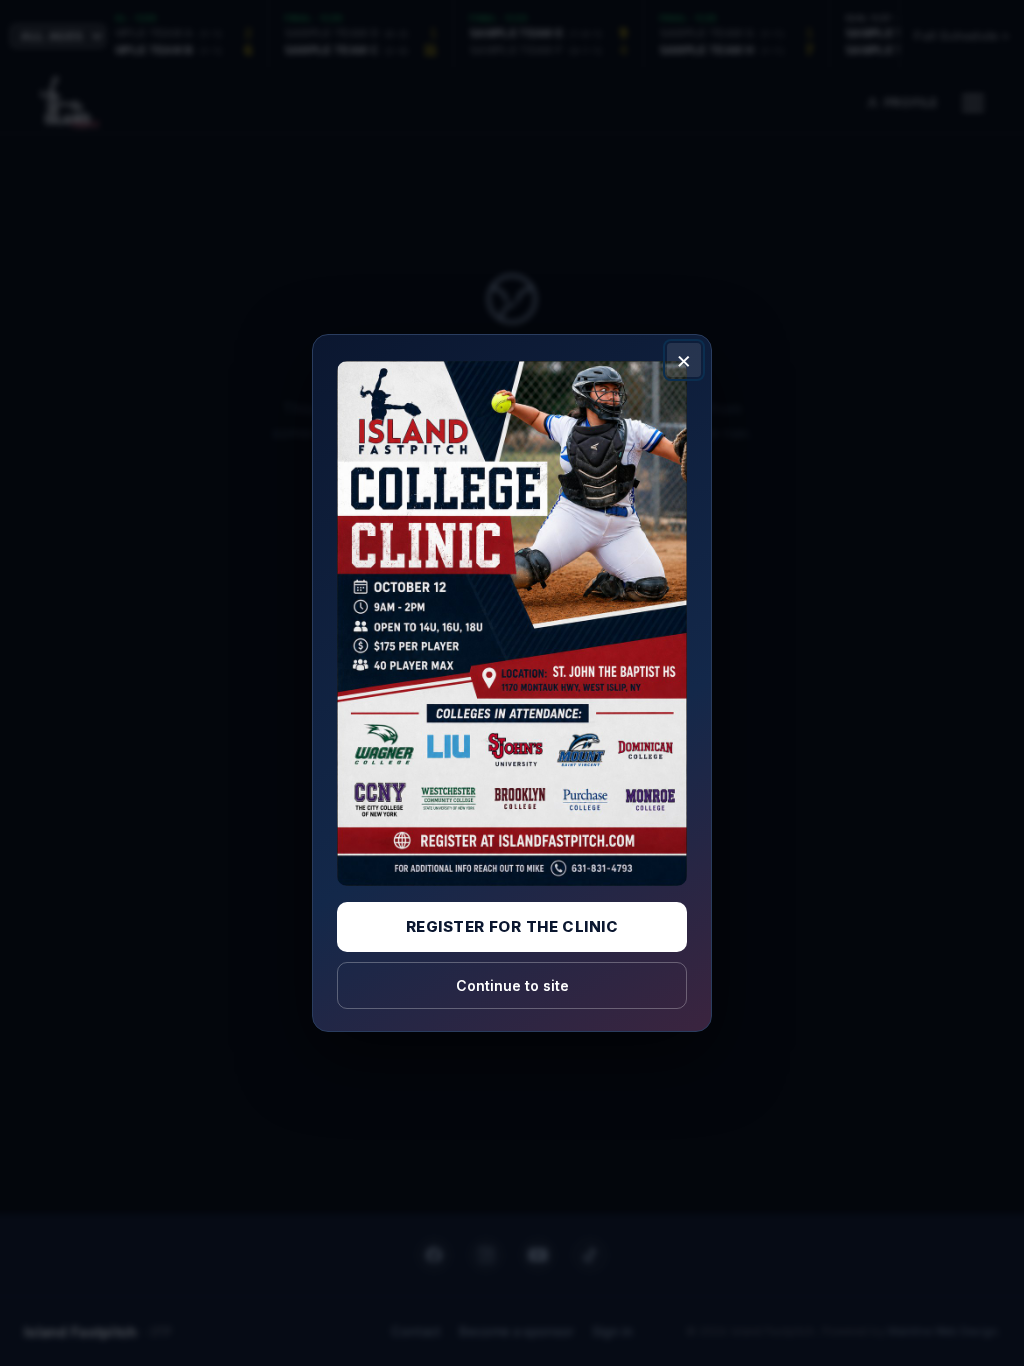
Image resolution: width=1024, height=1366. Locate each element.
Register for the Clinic (512, 926)
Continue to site (512, 985)
